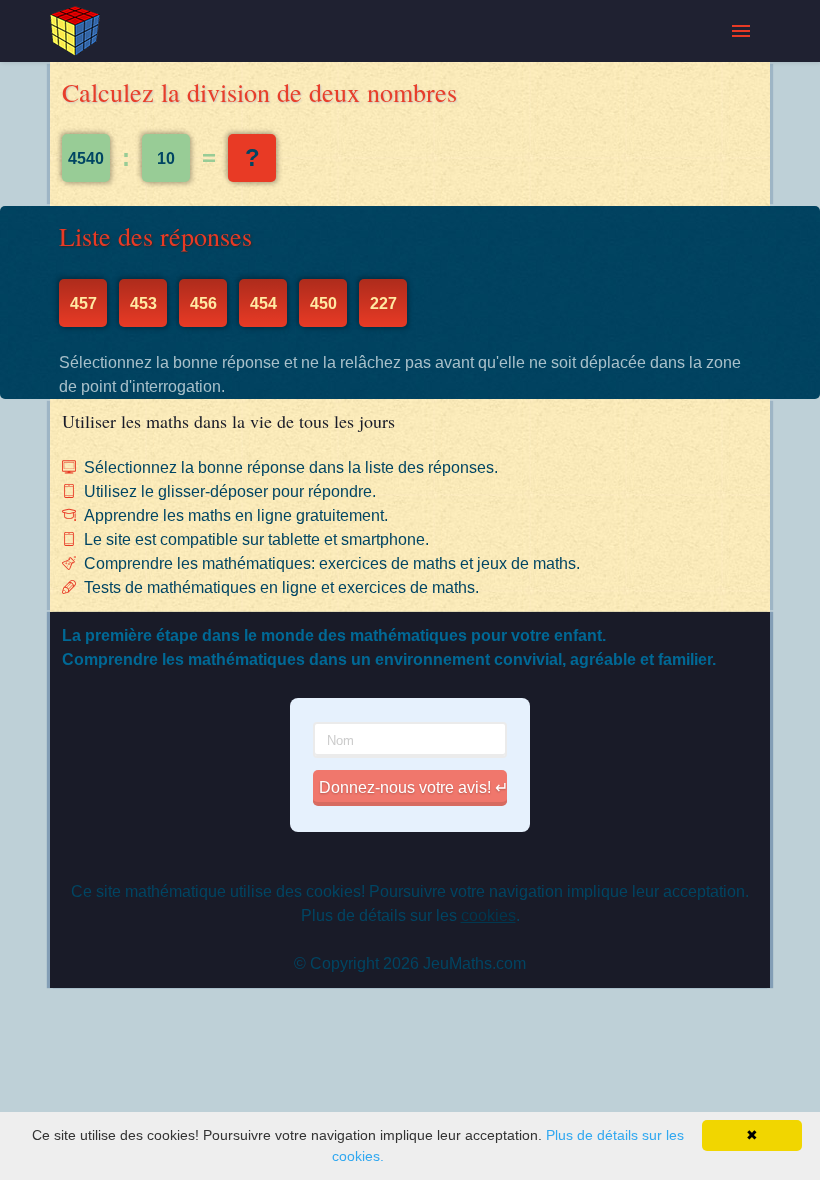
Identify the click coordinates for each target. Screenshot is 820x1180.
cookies (488, 915)
